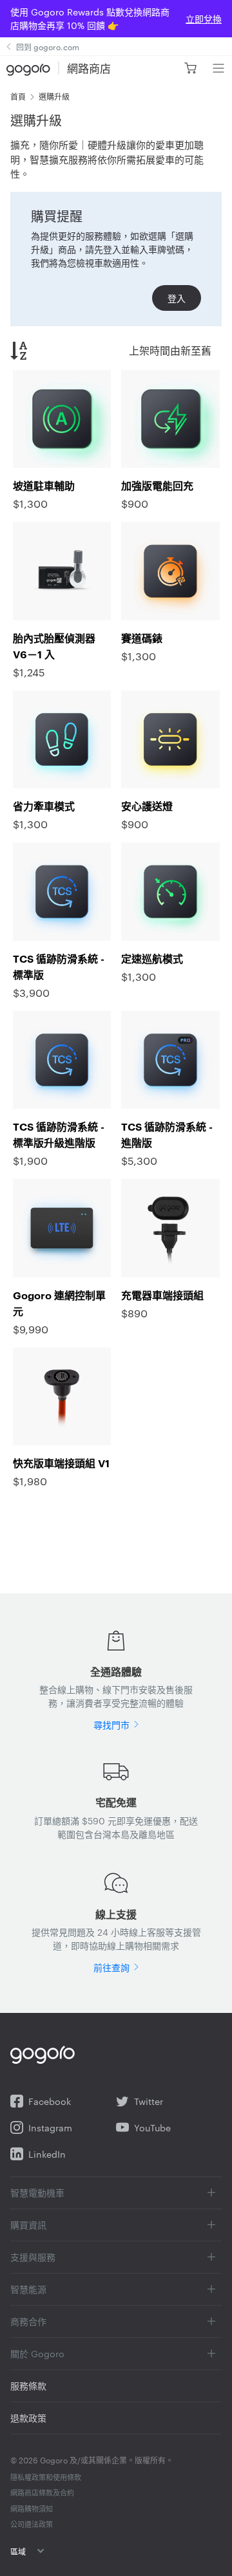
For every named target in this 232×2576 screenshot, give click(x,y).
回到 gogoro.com (48, 46)
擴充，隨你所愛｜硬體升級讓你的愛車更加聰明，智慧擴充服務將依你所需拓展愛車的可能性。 (107, 159)
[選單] (218, 68)
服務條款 (28, 2386)
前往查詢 (111, 1967)
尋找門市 (111, 1725)
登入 (177, 298)
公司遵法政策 (32, 2524)
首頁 (18, 96)
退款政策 (28, 2418)
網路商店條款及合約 (42, 2492)
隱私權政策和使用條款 (46, 2477)
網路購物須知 (32, 2508)
